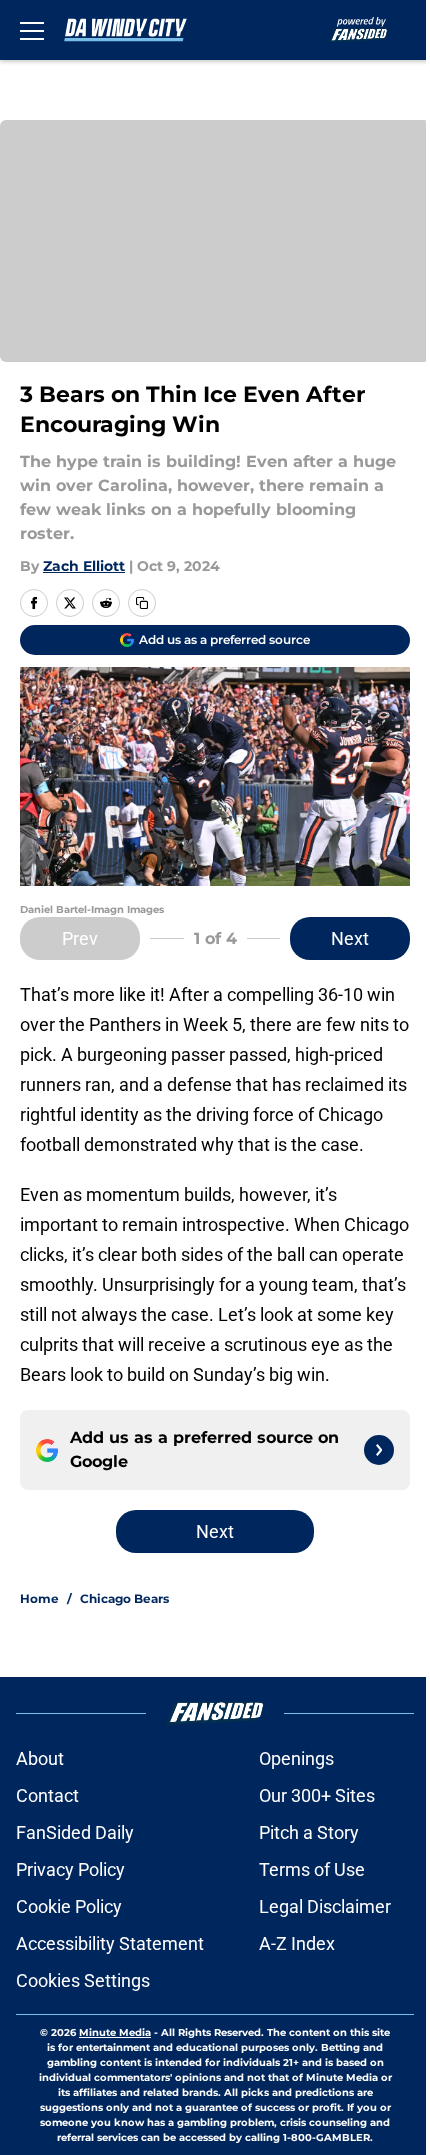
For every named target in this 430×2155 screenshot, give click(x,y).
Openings (296, 1758)
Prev (80, 938)
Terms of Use (312, 1869)
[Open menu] (32, 30)
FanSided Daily (75, 1832)
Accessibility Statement (110, 1943)
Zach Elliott (84, 566)
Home (39, 1598)
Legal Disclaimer (325, 1906)
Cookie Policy (69, 1906)
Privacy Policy (70, 1869)
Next (350, 938)
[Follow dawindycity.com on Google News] (379, 1450)
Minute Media (115, 2032)
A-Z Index (297, 1943)
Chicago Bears (124, 1598)
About (40, 1758)
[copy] (142, 603)
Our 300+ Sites (317, 1795)
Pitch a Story (309, 1832)
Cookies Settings (83, 1980)
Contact (47, 1795)
